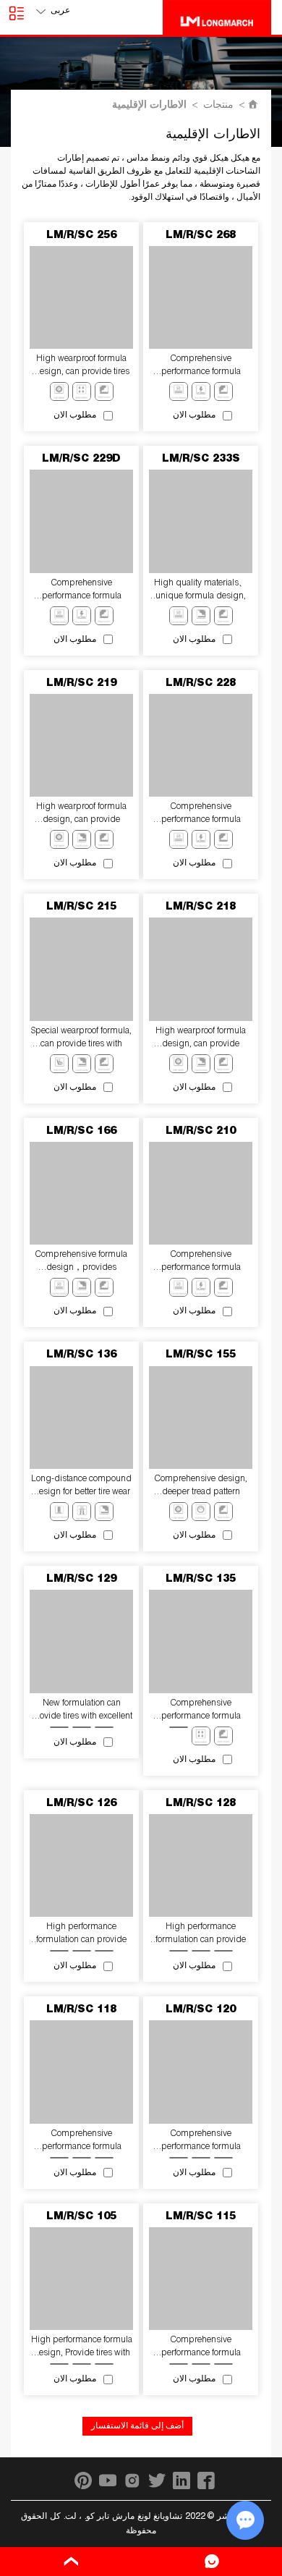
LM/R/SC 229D (81, 459)
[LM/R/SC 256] (81, 297)
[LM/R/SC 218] (200, 969)
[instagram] (132, 2480)
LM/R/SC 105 (81, 2217)
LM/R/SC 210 (201, 1132)
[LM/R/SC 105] (81, 2279)
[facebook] (206, 2480)
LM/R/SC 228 (201, 684)
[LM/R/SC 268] (200, 297)
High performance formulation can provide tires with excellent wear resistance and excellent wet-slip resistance (82, 1935)
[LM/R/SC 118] (81, 2072)
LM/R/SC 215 (81, 907)
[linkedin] (181, 2480)
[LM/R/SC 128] (200, 1865)
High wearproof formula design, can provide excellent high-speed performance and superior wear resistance (201, 1039)
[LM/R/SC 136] (81, 1418)
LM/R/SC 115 (201, 2217)
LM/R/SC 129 (81, 1580)
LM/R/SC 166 (81, 1132)
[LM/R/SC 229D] (81, 521)
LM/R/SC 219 (81, 684)
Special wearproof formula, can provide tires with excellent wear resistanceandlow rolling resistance (81, 1039)
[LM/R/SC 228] (200, 745)
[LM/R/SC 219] (81, 745)
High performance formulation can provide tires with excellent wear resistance (201, 1935)
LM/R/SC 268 (201, 236)
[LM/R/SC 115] (200, 2279)
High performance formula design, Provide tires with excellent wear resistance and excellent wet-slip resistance (82, 2348)
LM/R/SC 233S (201, 459)
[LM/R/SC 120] (200, 2072)
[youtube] (108, 2480)
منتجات (218, 106)
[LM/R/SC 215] (81, 969)
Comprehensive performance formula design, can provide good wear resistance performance (82, 2141)
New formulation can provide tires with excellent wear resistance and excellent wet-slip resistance (82, 1711)
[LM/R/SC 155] (200, 1418)
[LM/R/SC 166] (81, 1193)
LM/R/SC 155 (201, 1355)
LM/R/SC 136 (81, 1355)
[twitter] (157, 2480)
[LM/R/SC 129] (81, 1641)
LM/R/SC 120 (201, 2010)
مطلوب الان (194, 415)
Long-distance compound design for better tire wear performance (81, 1487)
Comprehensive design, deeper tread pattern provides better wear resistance (201, 1487)
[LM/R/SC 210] (200, 1193)
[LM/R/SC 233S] (200, 521)
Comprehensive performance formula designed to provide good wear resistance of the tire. (201, 2141)
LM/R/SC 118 (81, 2010)
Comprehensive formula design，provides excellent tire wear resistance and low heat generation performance (81, 1262)
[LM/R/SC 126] (81, 1865)
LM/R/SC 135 (201, 1580)
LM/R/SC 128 (201, 1804)
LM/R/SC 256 (81, 236)
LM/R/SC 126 (81, 1804)
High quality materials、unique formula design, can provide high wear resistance (201, 591)
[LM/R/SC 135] (200, 1641)
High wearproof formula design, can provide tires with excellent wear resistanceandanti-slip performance (82, 367)
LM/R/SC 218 (201, 907)
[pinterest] (83, 2480)
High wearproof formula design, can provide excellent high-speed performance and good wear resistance (81, 814)
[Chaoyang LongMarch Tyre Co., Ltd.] (217, 17)
